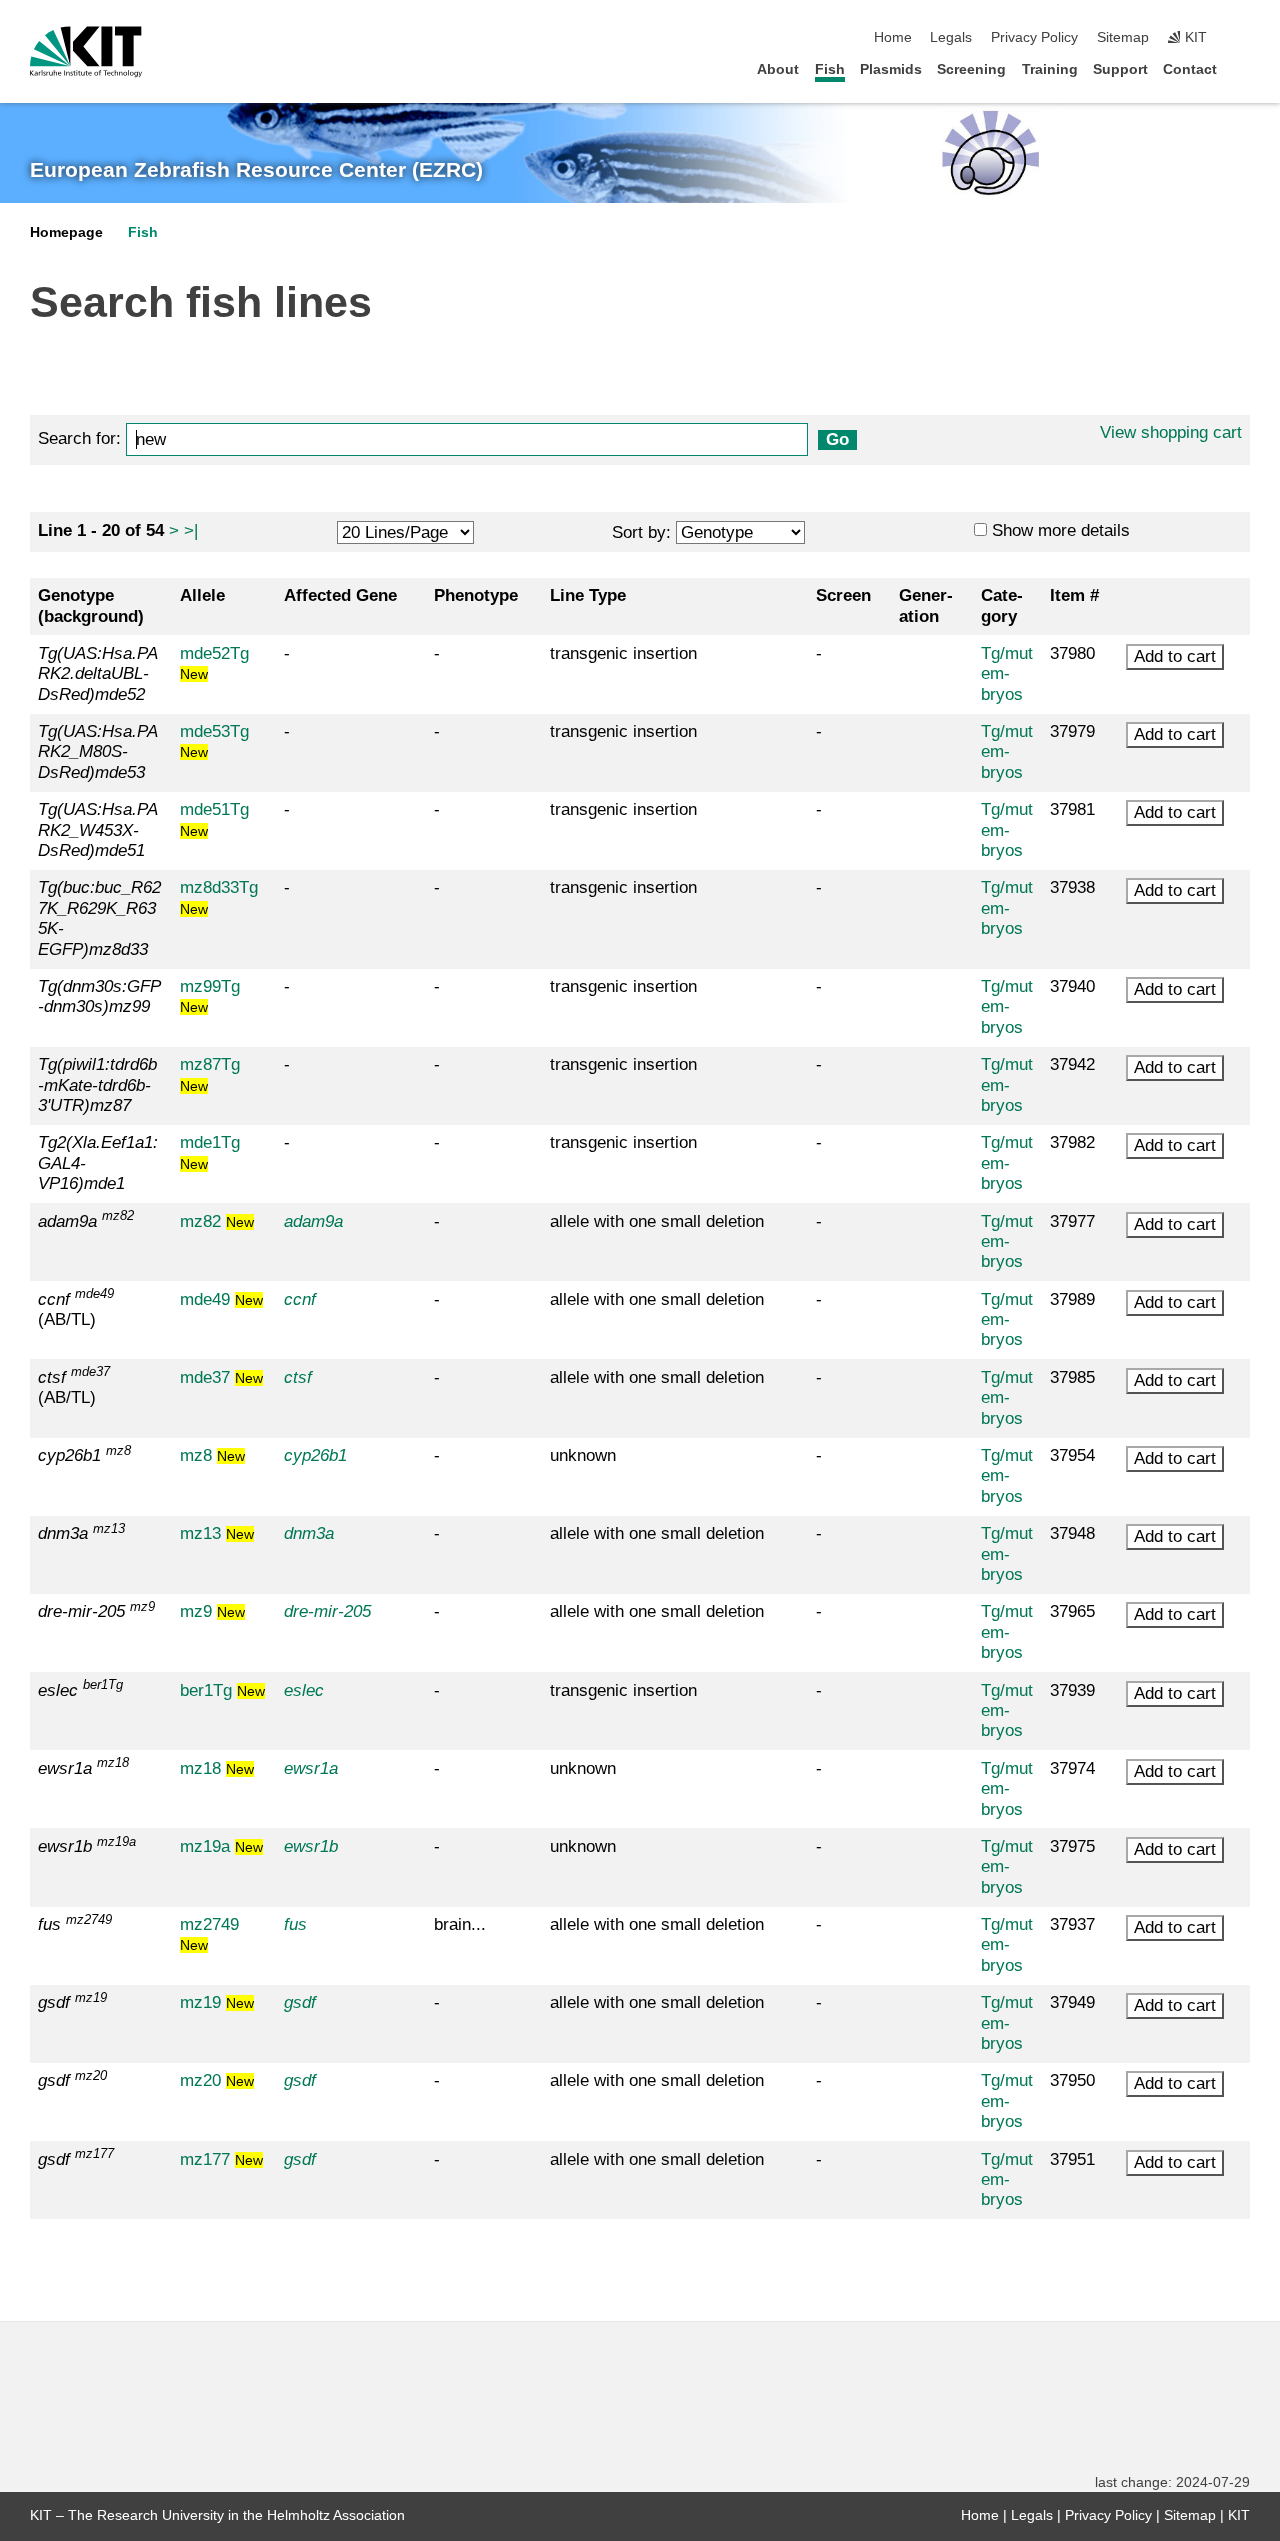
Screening (971, 69)
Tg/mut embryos (1007, 674)
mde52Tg (214, 663)
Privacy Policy (1034, 37)
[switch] (1244, 38)
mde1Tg (210, 1152)
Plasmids (891, 69)
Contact (1190, 69)
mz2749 (209, 1934)
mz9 (212, 1611)
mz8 (212, 1455)
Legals (951, 37)
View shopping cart (1171, 432)
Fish (830, 69)
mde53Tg (214, 741)
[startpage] (1244, 68)
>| (191, 530)
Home (893, 37)
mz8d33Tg (219, 897)
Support (1120, 69)
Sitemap (1123, 37)
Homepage (66, 232)
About (778, 69)
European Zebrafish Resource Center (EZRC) (256, 170)
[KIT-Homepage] (86, 52)
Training (1050, 69)
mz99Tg (210, 996)
